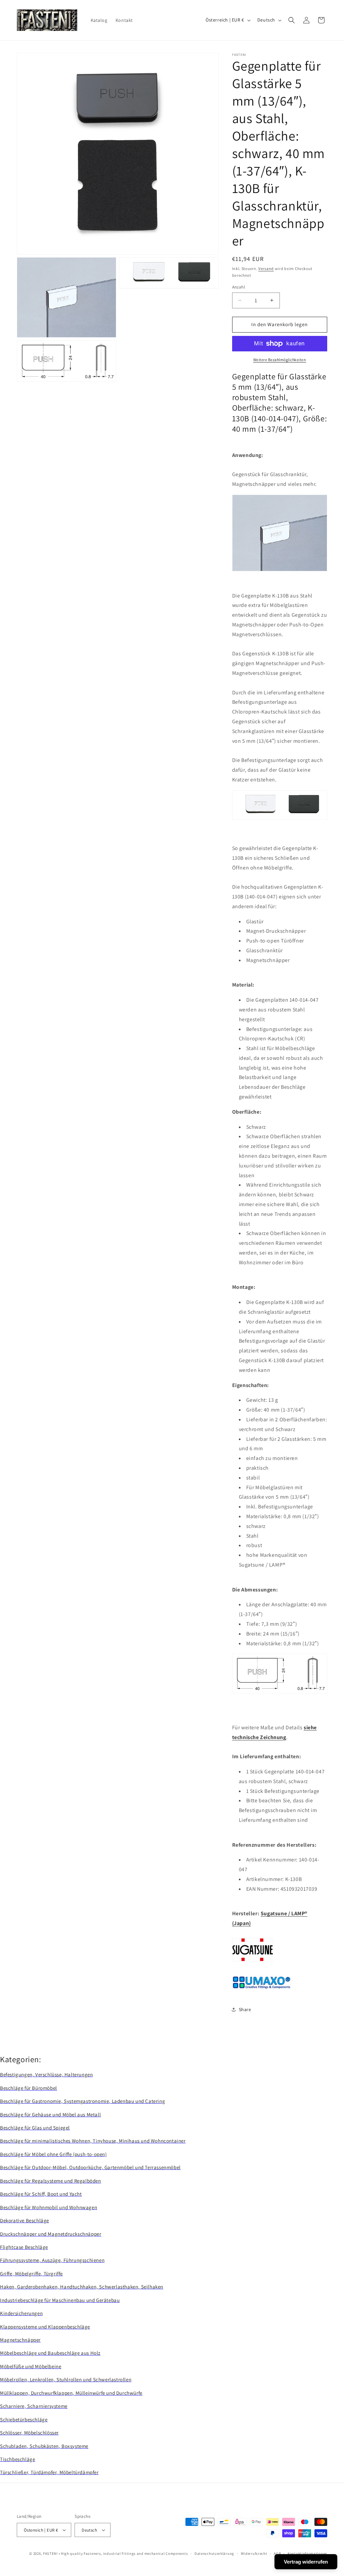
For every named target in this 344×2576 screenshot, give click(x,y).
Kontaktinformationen (307, 2553)
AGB (277, 2553)
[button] (292, 20)
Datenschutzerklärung (214, 2553)
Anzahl (239, 287)
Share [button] (245, 2009)
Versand (266, 268)
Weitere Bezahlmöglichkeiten (280, 360)
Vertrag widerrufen (306, 2562)
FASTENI (50, 2553)
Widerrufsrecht (254, 2553)
